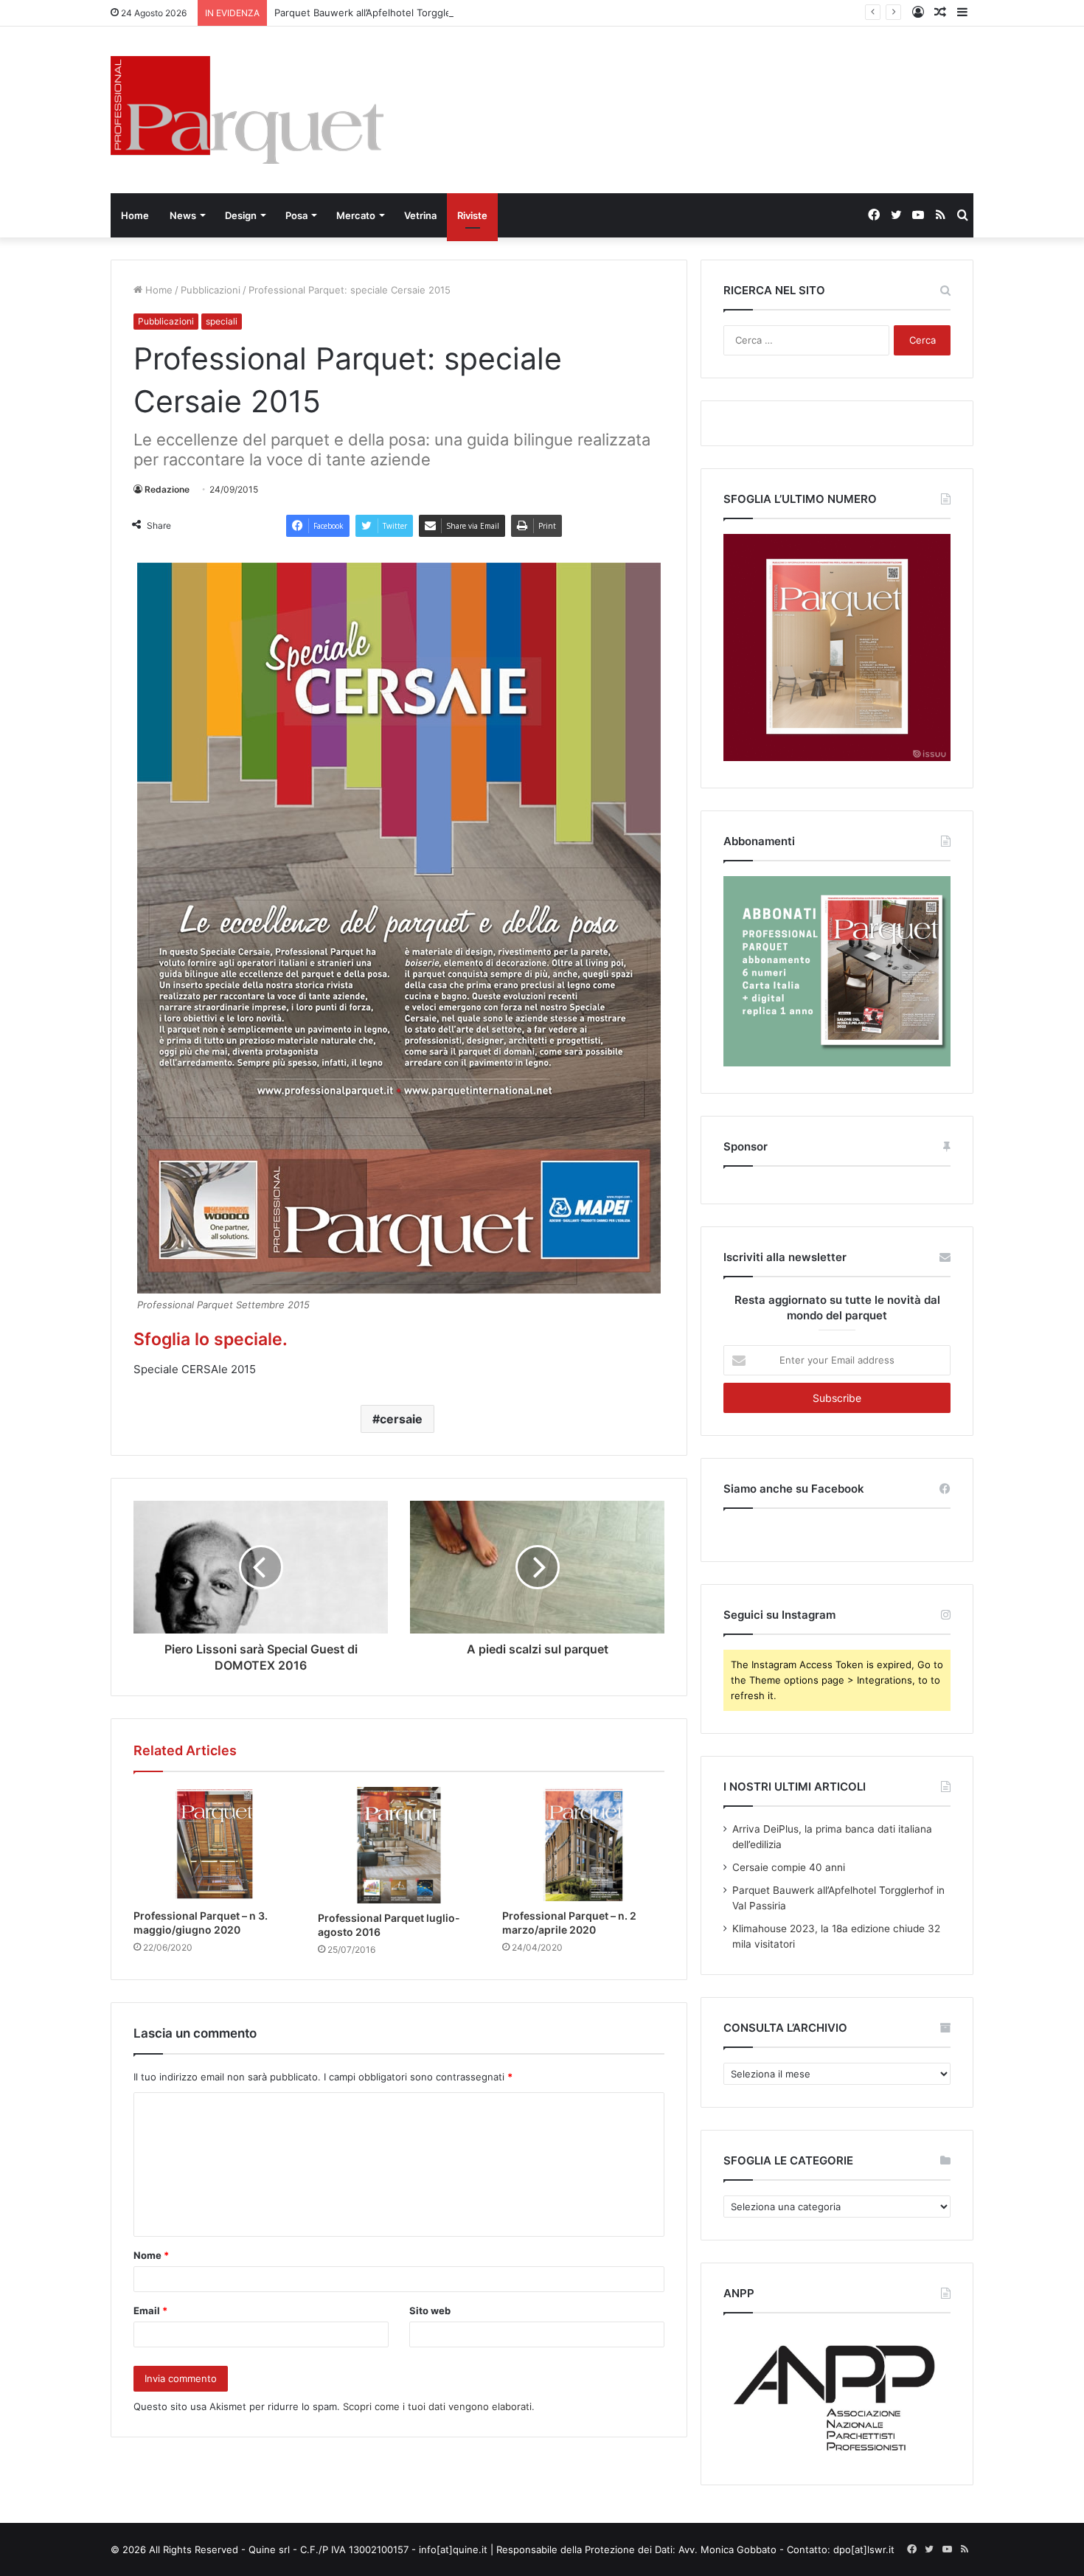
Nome (151, 2255)
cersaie (401, 1419)
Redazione (167, 489)
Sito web (430, 2311)
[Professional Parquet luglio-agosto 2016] (399, 1845)
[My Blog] (247, 110)
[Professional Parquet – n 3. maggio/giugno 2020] (215, 1844)
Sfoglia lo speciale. (211, 1339)
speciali (222, 321)
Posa (296, 215)
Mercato (356, 215)
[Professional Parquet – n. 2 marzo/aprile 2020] (583, 1844)
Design (241, 215)
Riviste (472, 215)
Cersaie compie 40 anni (789, 1867)
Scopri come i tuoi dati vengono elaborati (437, 2406)
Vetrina (420, 215)
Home (135, 215)
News (183, 215)
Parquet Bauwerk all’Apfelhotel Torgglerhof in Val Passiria (405, 13)
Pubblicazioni (211, 290)
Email (150, 2311)
